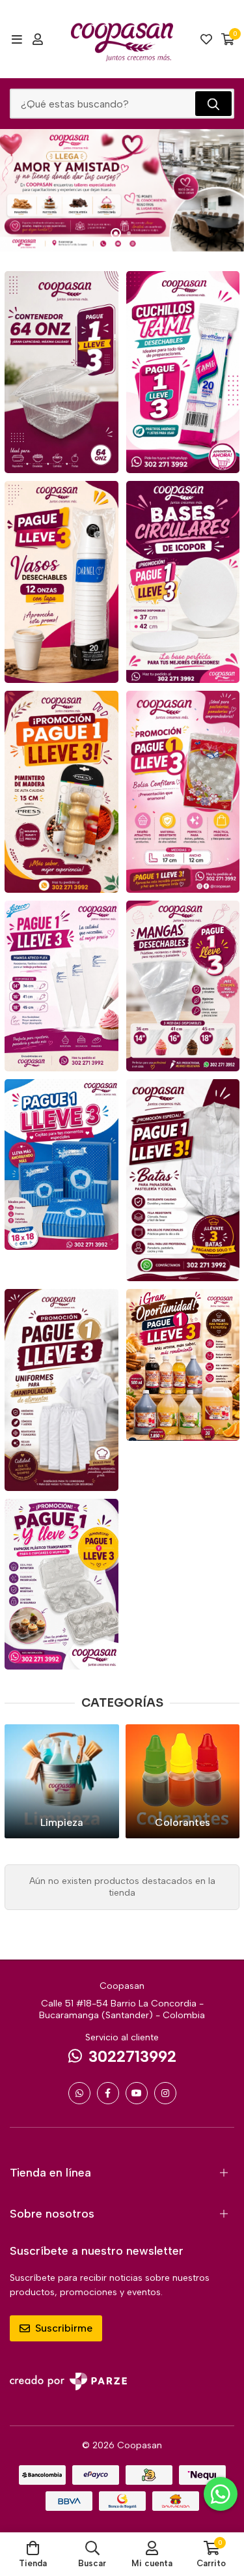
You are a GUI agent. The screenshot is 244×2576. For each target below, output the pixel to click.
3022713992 (132, 2056)
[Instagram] (165, 2093)
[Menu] (17, 39)
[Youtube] (137, 2093)
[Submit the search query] (213, 104)
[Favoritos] (206, 39)
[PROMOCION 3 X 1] (61, 372)
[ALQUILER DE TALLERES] (122, 190)
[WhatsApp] (79, 2093)
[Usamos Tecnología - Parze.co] (68, 2381)
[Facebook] (108, 2093)
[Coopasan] (122, 39)
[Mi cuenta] (38, 39)
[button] (116, 233)
